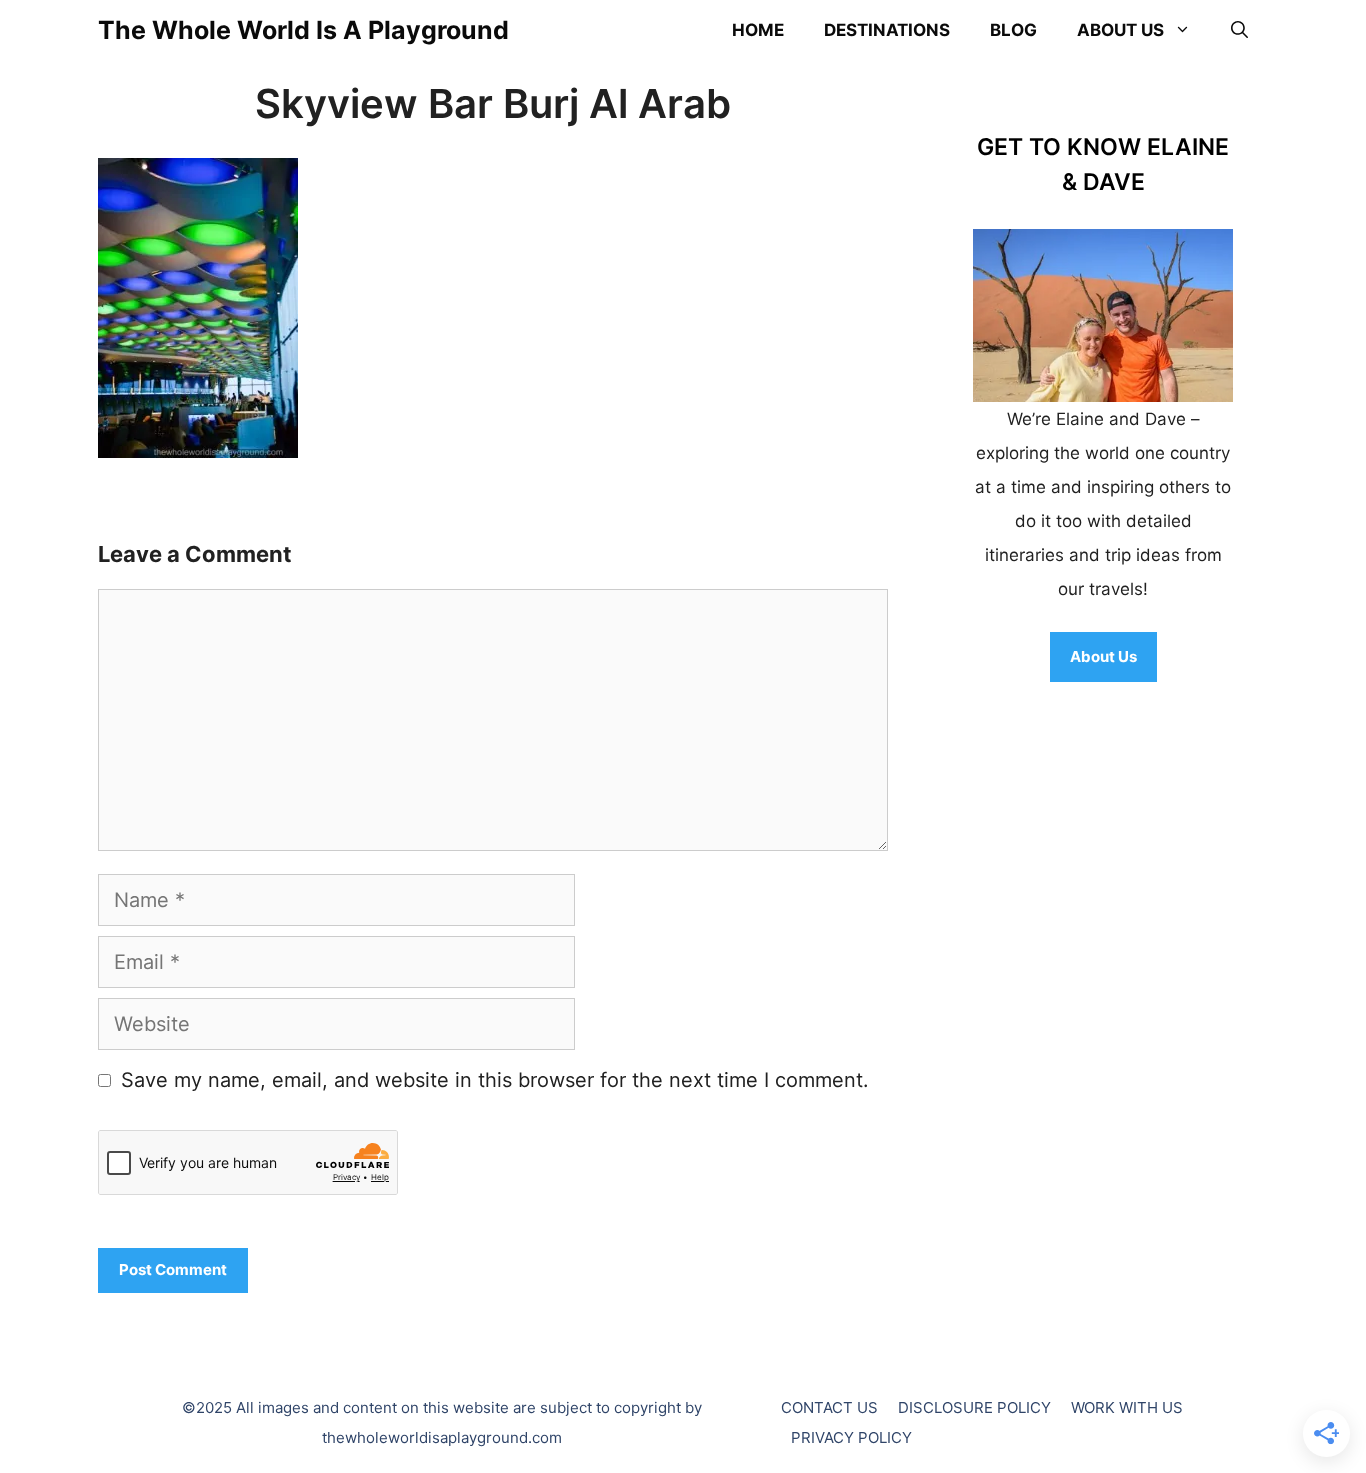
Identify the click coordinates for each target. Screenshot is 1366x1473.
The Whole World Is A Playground (303, 30)
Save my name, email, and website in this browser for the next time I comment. (495, 1080)
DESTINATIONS (887, 30)
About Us (1103, 656)
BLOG (1013, 30)
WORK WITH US (1127, 1407)
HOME (758, 30)
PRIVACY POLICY (851, 1437)
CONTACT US (829, 1407)
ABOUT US (1120, 30)
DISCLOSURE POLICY (974, 1407)
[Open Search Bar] (1239, 30)
